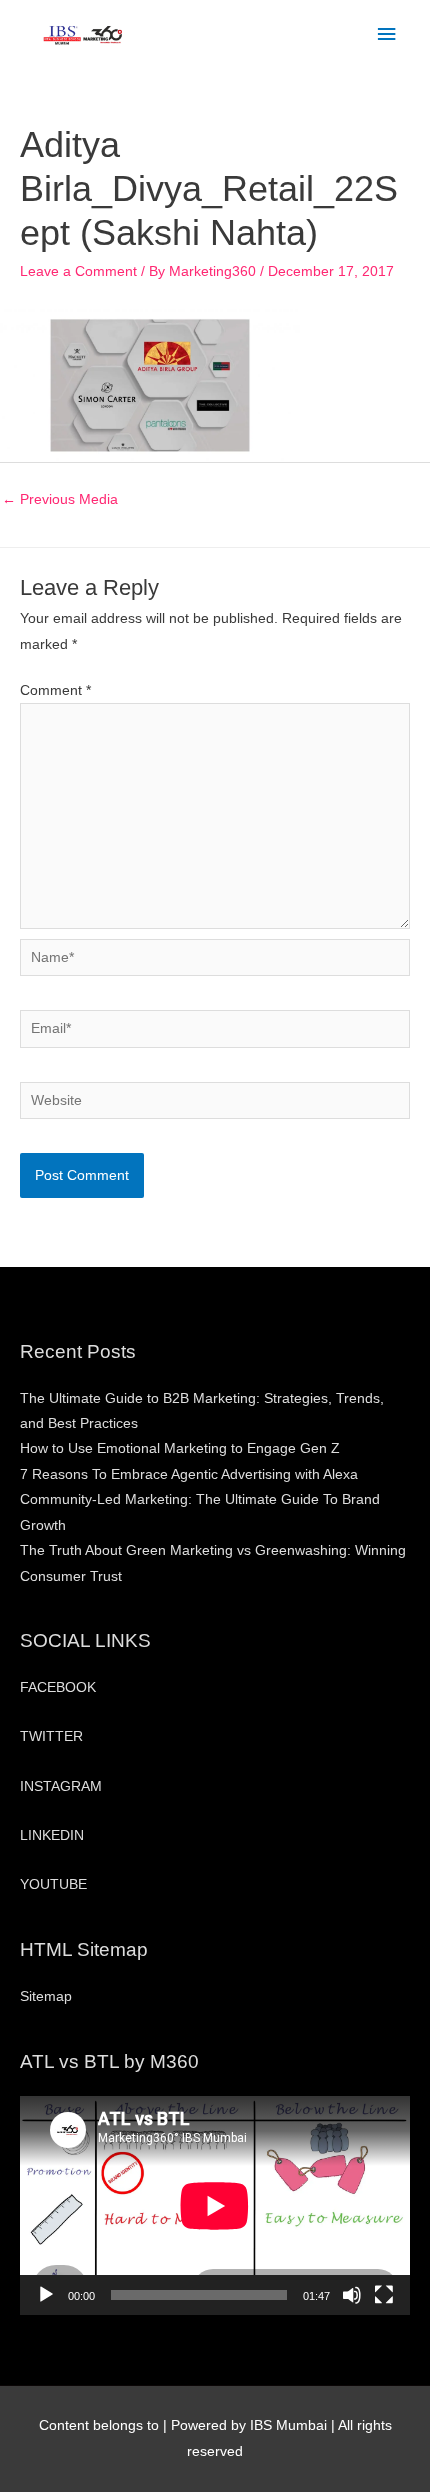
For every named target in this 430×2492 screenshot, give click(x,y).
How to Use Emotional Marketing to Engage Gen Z (180, 1448)
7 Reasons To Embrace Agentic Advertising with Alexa (189, 1474)
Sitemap (46, 1996)
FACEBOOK (58, 1687)
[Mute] (352, 2295)
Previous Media (60, 499)
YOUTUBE (53, 1884)
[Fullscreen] (384, 2295)
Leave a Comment (78, 271)
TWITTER (51, 1736)
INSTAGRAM (61, 1786)
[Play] (46, 2295)
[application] (215, 2205)
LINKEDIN (52, 1835)
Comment (55, 690)
